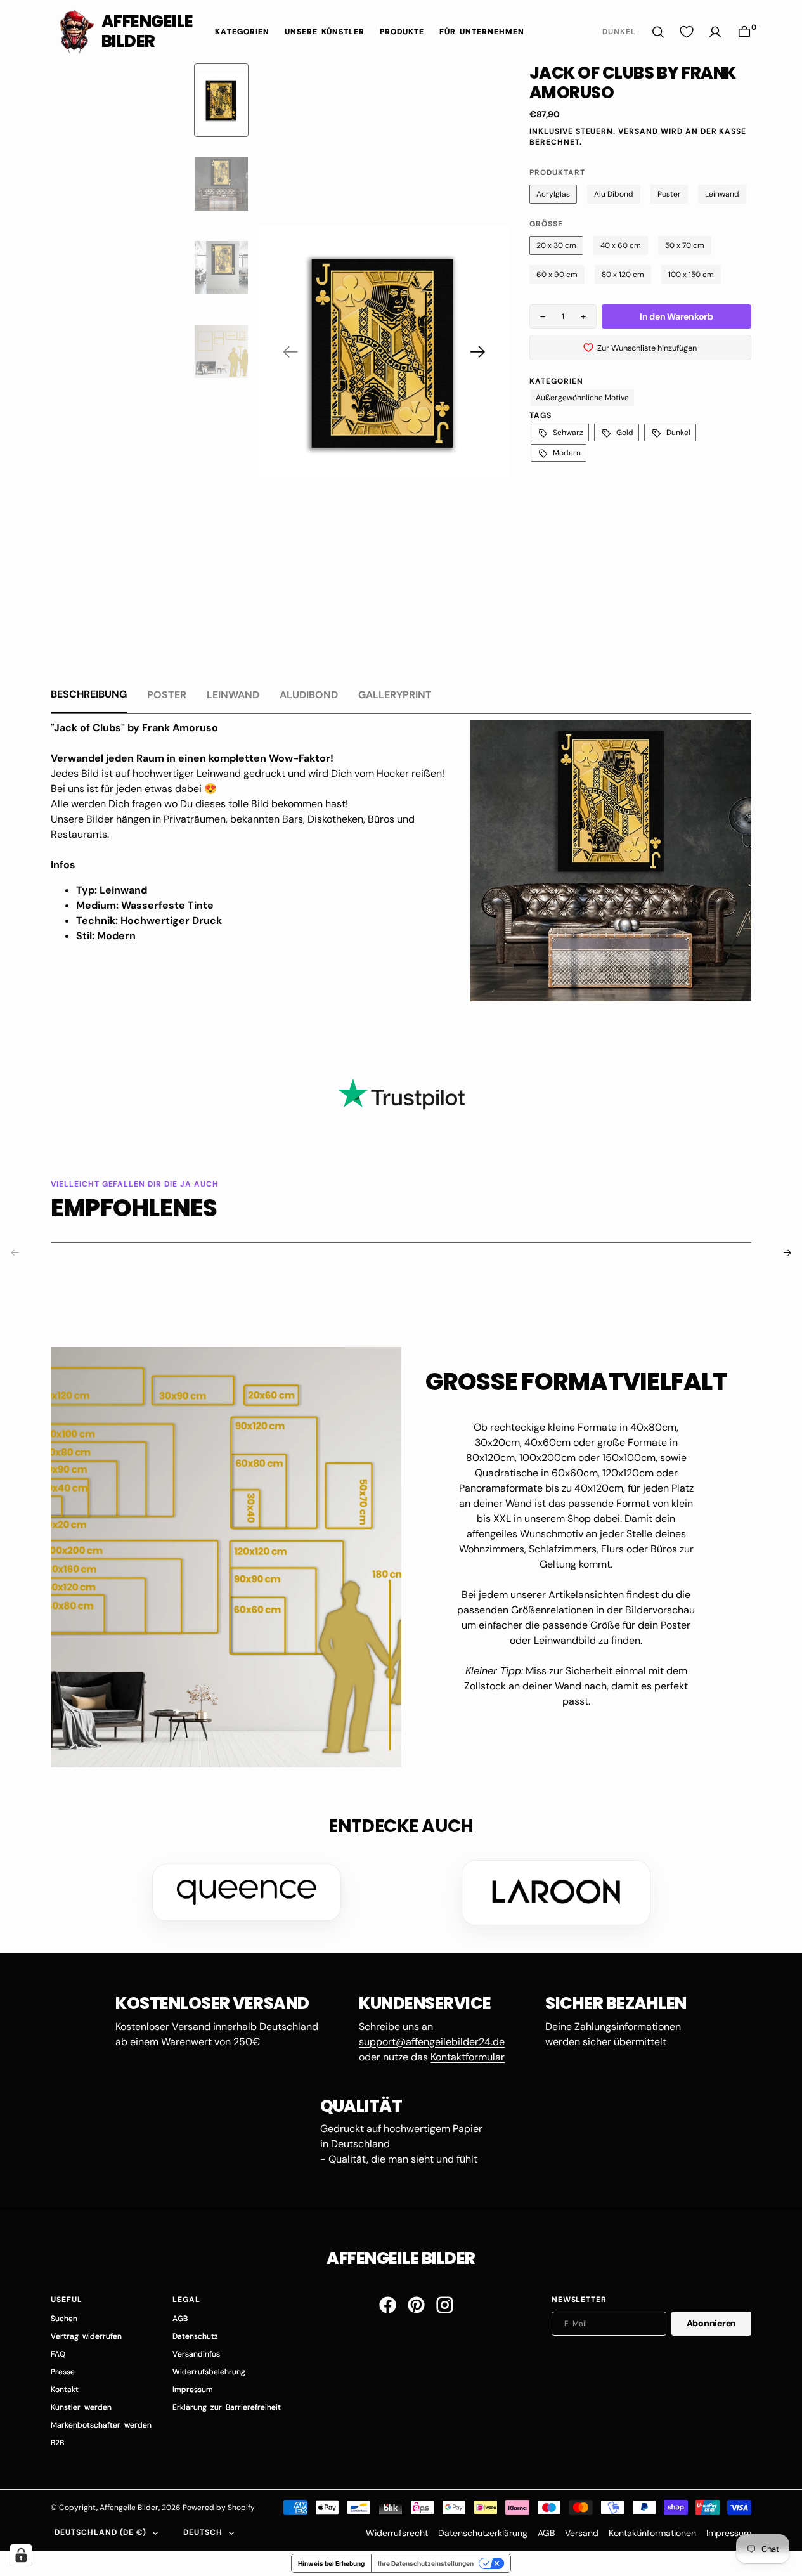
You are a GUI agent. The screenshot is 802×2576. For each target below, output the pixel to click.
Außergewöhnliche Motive (582, 398)
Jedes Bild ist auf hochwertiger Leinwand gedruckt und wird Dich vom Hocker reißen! (248, 773)
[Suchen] (658, 32)
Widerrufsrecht (397, 2533)
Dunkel (678, 433)
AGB (546, 2533)
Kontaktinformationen (652, 2533)
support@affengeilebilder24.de (432, 2042)
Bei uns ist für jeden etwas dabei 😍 (134, 789)
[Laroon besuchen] (556, 1892)
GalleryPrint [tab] (395, 695)
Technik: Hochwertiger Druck (149, 920)
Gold (625, 433)
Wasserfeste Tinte (167, 905)
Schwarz (568, 433)
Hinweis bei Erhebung (331, 2563)
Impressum (729, 2533)
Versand (638, 131)
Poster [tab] (167, 695)
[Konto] (715, 32)
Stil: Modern (106, 936)
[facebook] (388, 2305)
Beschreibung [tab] (89, 694)
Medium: (99, 905)
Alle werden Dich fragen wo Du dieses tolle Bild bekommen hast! (199, 804)
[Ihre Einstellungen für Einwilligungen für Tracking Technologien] (21, 2555)
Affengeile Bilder (129, 2508)
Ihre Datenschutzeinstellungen (426, 2563)
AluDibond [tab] (309, 695)
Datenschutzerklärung (483, 2533)
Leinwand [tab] (233, 695)
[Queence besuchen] (247, 1892)
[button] (744, 32)
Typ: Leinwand (112, 890)
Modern (567, 453)
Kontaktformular (468, 2057)
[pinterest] (416, 2305)
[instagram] (445, 2305)
